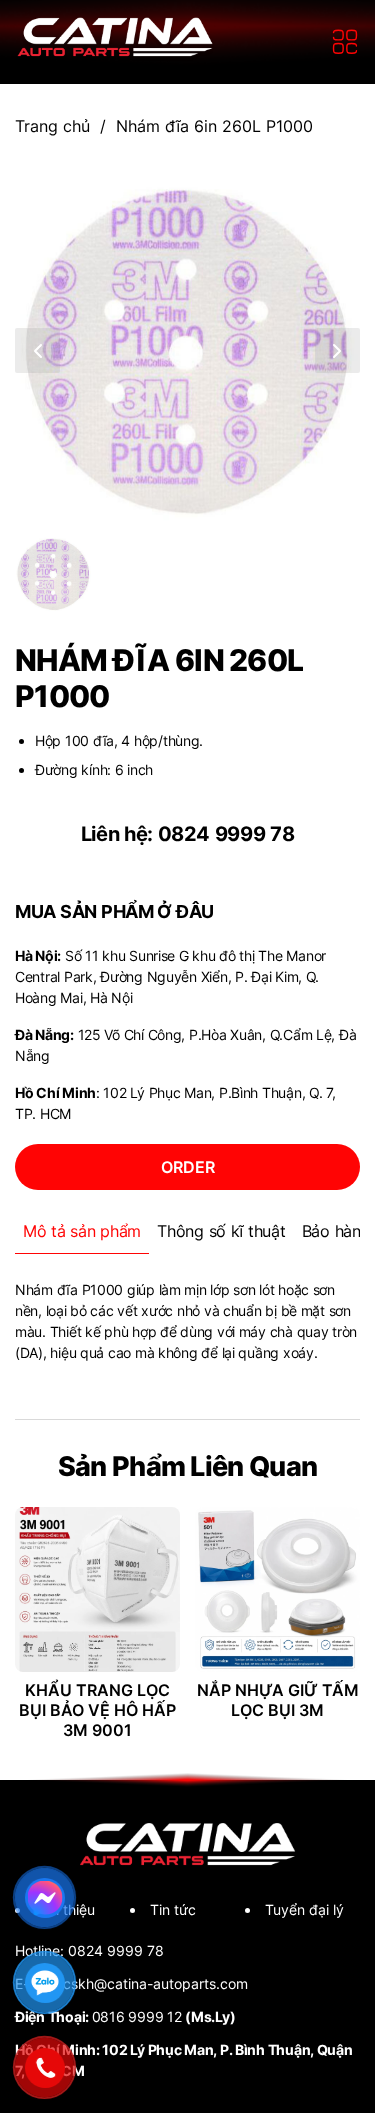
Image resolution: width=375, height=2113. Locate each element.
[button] (37, 350)
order (188, 1167)
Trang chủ (52, 126)
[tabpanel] (187, 1321)
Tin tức (173, 1909)
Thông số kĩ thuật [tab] (221, 1231)
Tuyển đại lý (304, 1909)
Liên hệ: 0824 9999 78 (188, 834)
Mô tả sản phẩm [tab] (82, 1231)
